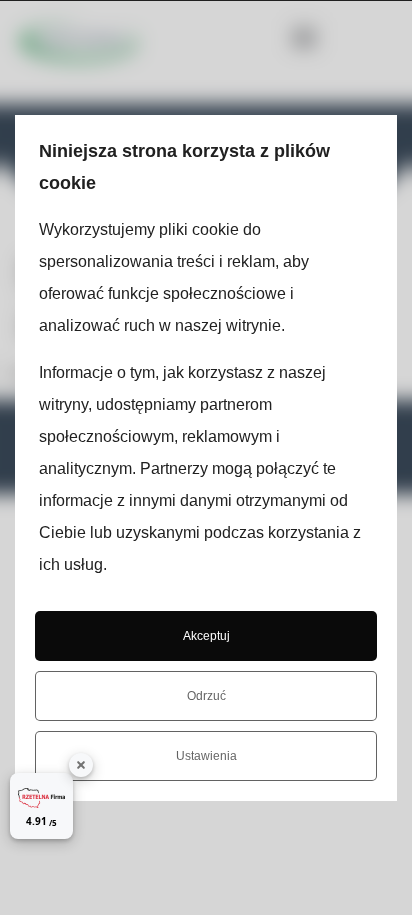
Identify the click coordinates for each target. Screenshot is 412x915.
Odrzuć (206, 696)
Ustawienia (206, 756)
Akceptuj (206, 636)
